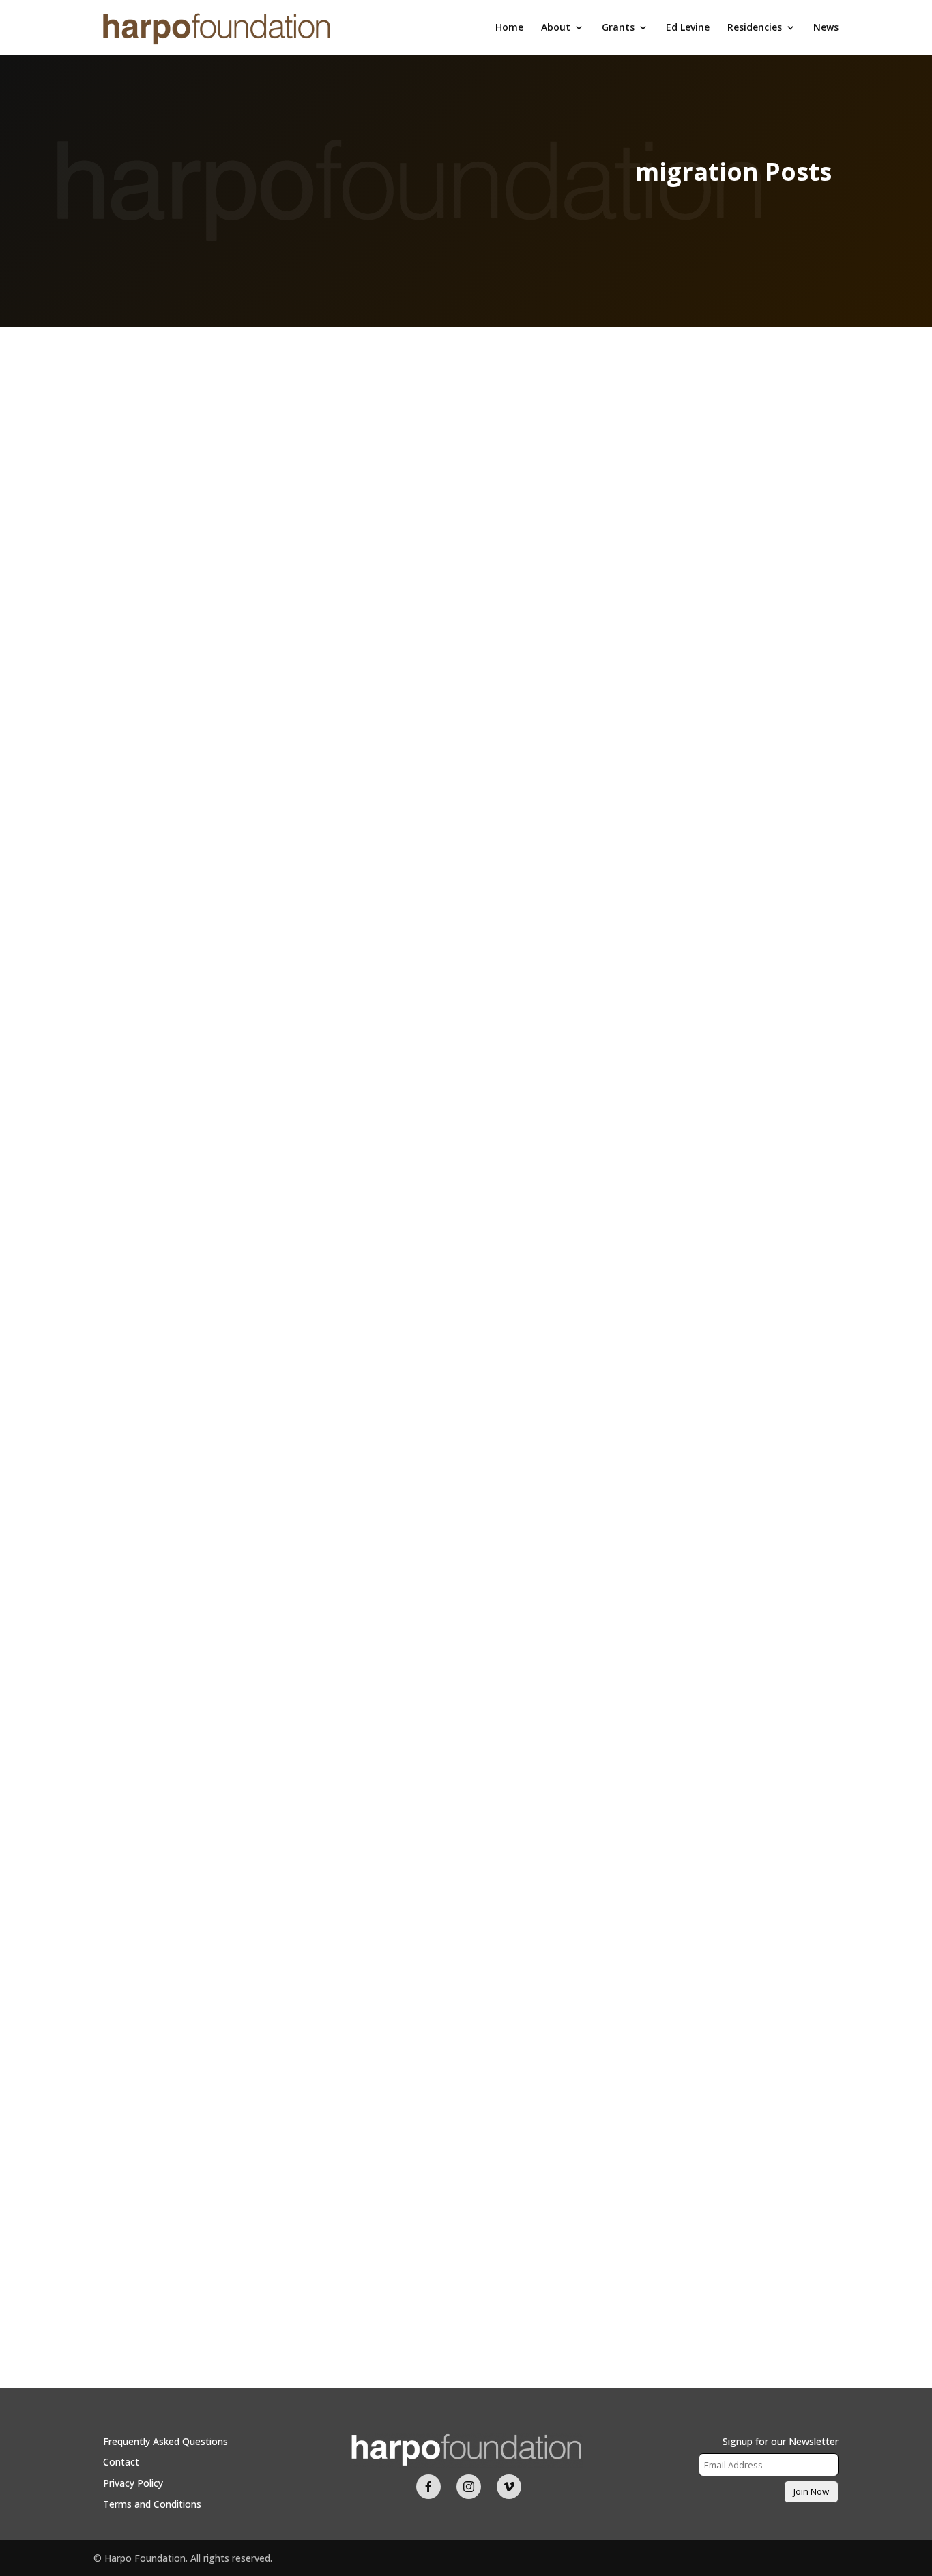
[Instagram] (469, 2487)
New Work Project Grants (466, 1524)
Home (509, 28)
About (556, 28)
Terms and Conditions (152, 2504)
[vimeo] (509, 2487)
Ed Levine (688, 28)
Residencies (755, 28)
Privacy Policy (133, 2483)
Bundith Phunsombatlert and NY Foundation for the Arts (466, 1500)
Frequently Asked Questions (165, 2441)
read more (130, 1587)
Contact (121, 2462)
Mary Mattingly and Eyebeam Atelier (466, 2183)
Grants (618, 28)
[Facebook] (428, 2487)
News (826, 28)
